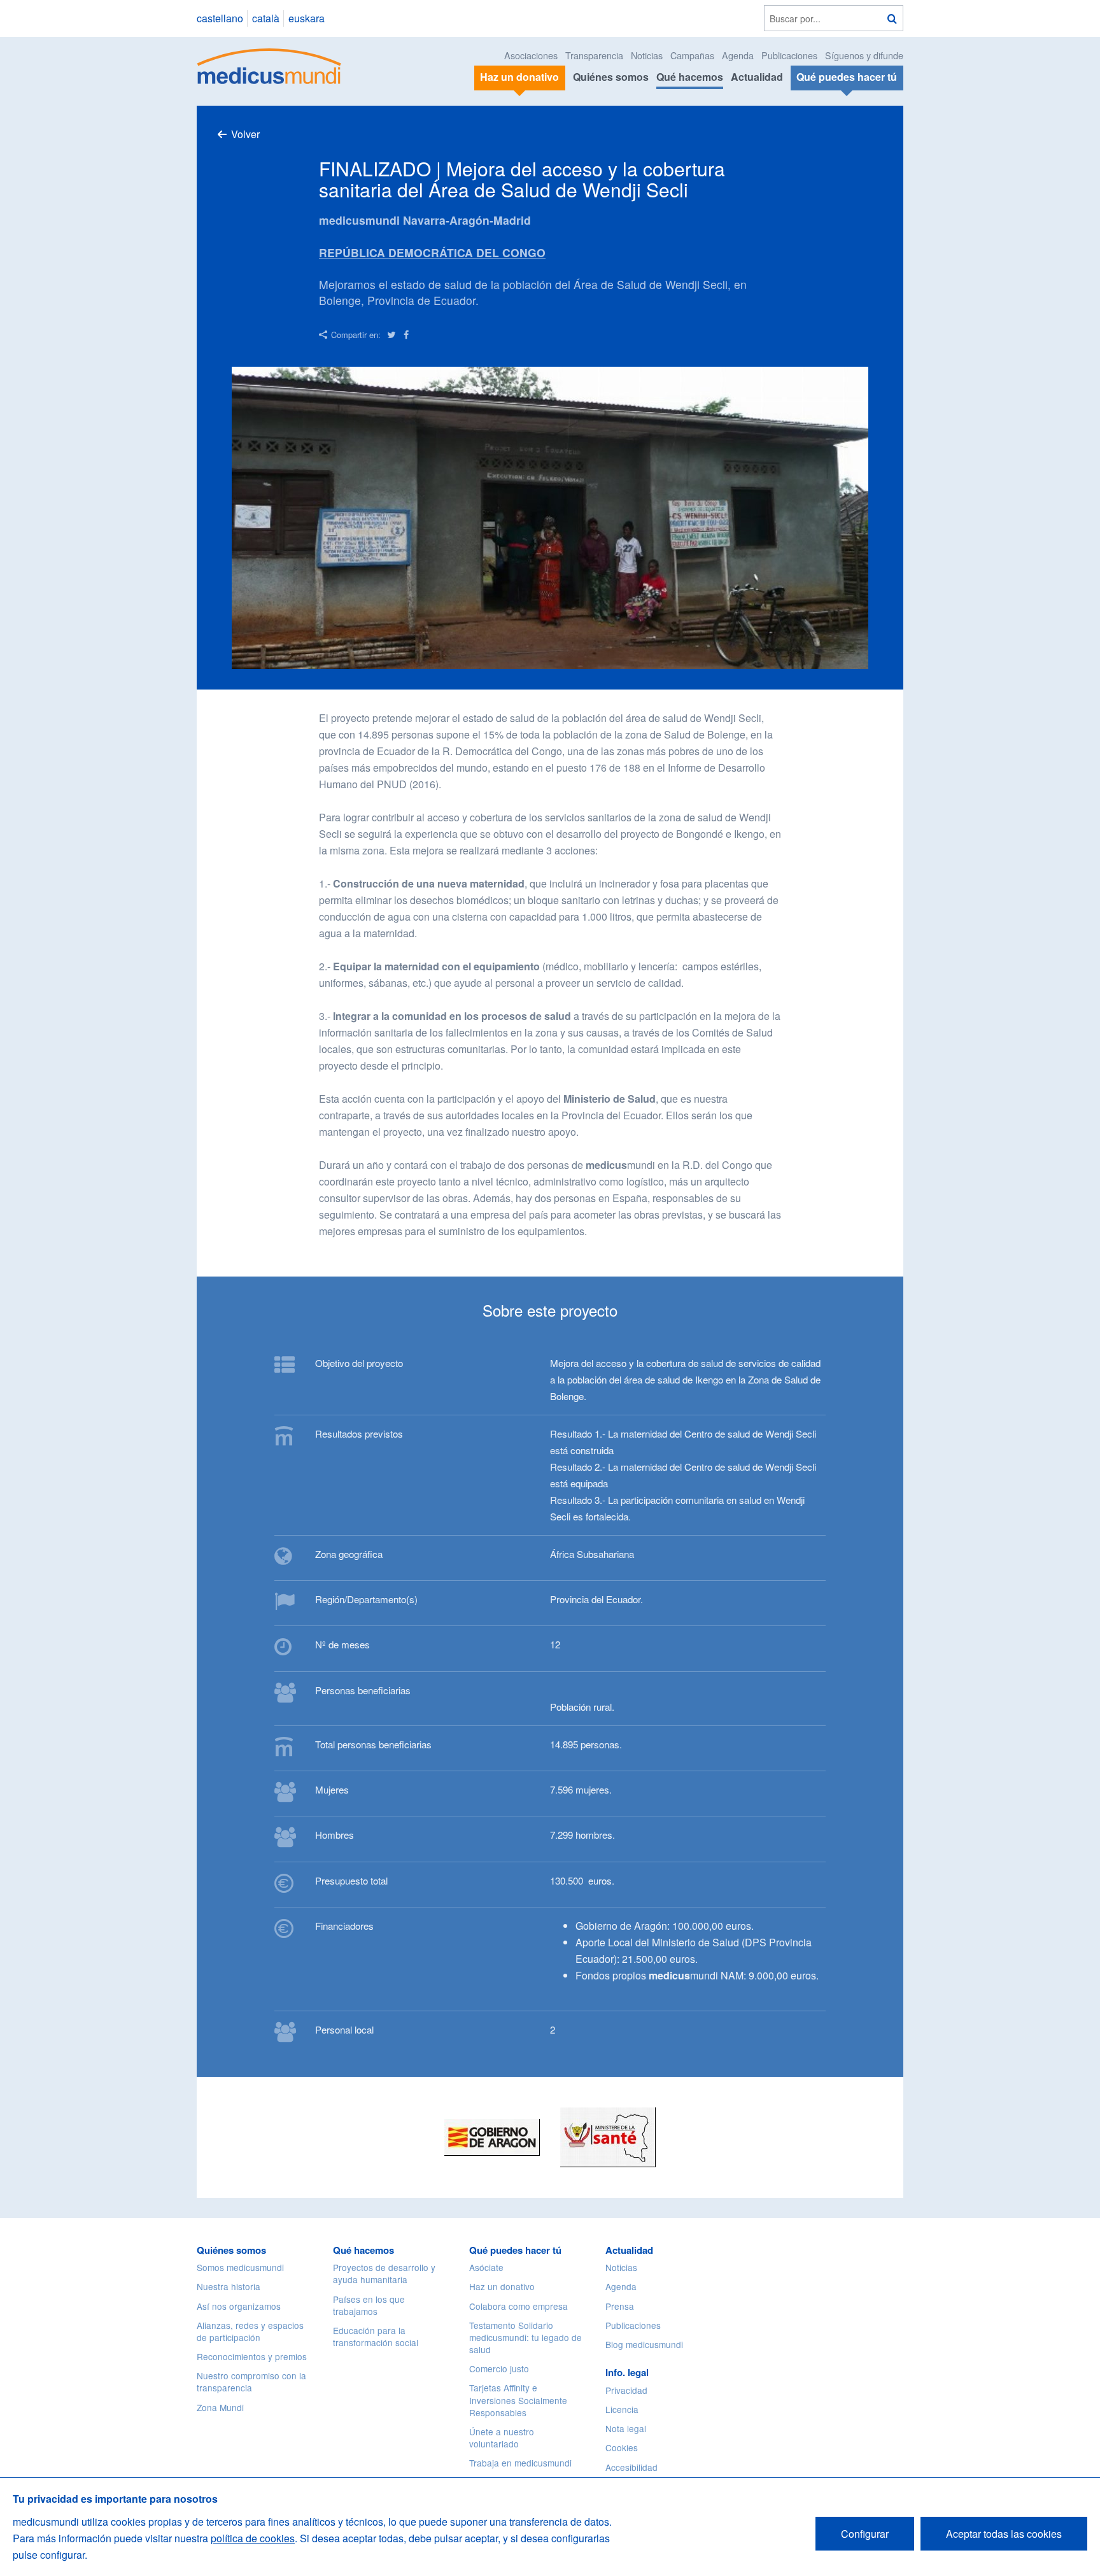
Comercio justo (499, 2368)
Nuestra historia (229, 2286)
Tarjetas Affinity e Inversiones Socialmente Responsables (518, 2400)
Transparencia (594, 55)
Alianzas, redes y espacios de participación (250, 2331)
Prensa (620, 2306)
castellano (220, 18)
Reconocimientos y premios (252, 2356)
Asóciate (486, 2267)
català (266, 18)
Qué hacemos (690, 77)
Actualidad (757, 77)
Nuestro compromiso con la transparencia (251, 2381)
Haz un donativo (502, 2286)
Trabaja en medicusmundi (520, 2463)
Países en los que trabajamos (369, 2305)
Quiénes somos (611, 77)
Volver (245, 134)
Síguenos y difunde (864, 55)
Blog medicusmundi (644, 2344)
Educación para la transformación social (376, 2336)
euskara (307, 18)
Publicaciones (789, 55)
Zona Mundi (220, 2407)
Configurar (865, 2534)
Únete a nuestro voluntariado (502, 2438)
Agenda (738, 55)
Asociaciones (531, 55)
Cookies (622, 2447)
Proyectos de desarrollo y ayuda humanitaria (384, 2273)
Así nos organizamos (239, 2306)
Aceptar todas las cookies (1004, 2534)
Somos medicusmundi (240, 2267)
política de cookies (253, 2538)
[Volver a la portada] (270, 65)
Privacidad (626, 2390)
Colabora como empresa (518, 2306)
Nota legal (626, 2428)
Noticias (647, 55)
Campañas (692, 55)
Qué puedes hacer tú (515, 2250)
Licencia (622, 2409)
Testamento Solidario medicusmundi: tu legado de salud (525, 2337)
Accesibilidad (631, 2467)
